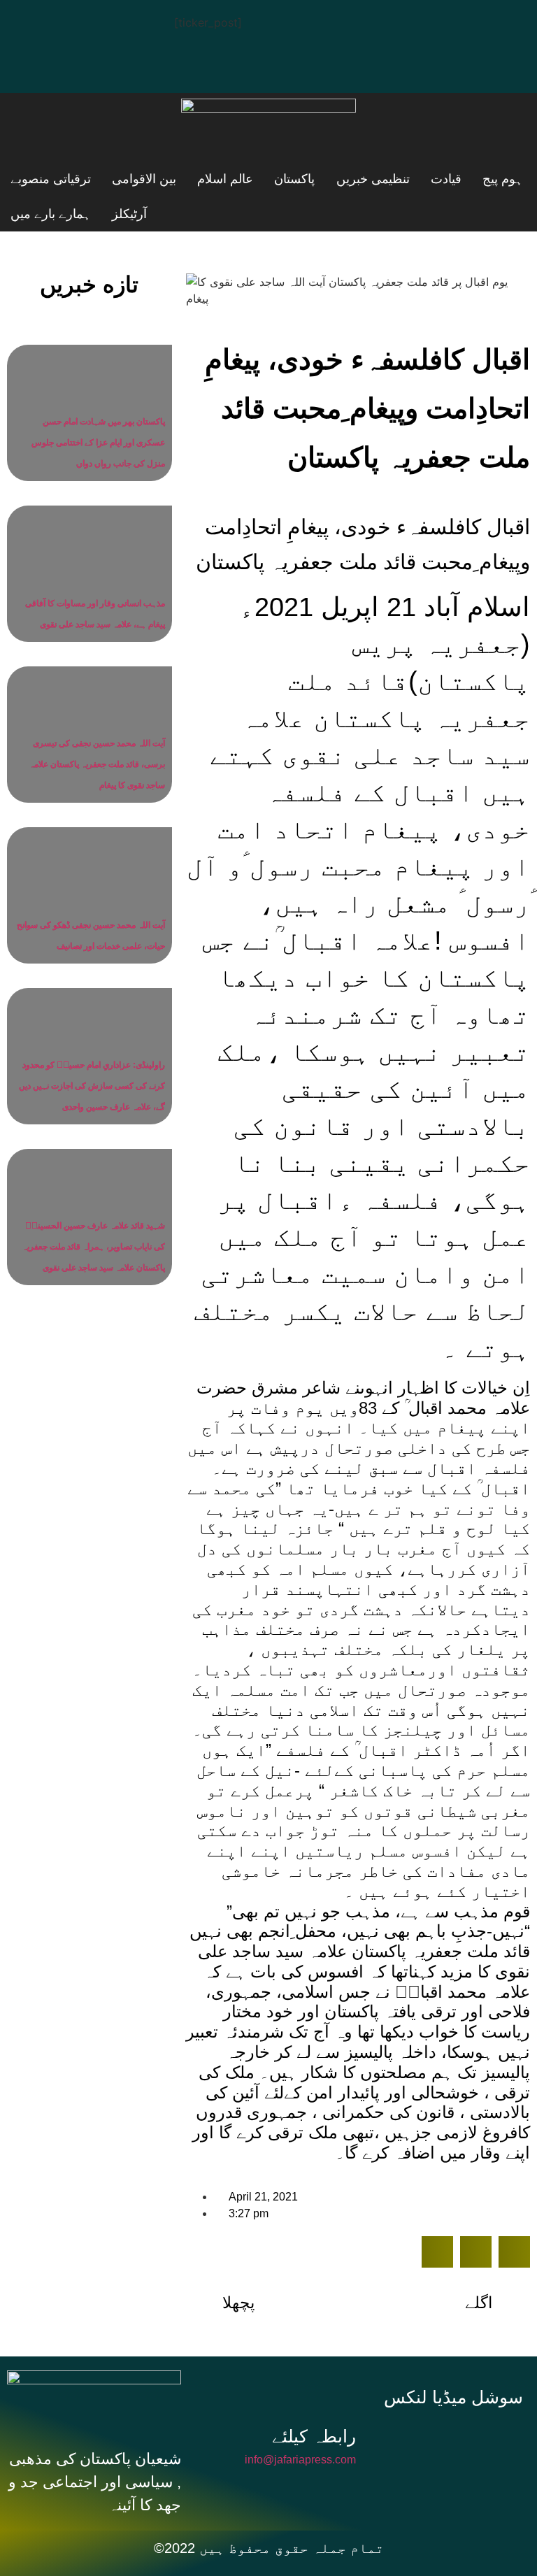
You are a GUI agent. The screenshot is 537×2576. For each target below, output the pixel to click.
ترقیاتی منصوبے (215, 214)
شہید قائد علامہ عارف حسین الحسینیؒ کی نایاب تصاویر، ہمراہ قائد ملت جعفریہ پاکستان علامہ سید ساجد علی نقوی (94, 1247)
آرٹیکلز (133, 214)
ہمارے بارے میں (51, 214)
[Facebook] (31, 24)
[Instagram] (31, 64)
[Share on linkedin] (514, 2252)
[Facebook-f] (412, 2438)
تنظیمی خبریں (281, 179)
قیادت (358, 179)
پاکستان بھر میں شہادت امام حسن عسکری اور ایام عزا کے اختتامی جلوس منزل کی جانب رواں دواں (98, 443)
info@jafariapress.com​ (300, 2460)
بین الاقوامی (43, 179)
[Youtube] (115, 24)
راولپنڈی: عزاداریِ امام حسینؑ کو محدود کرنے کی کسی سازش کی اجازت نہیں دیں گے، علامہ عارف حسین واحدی (92, 1086)
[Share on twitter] (476, 2252)
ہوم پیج (418, 179)
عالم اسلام (127, 179)
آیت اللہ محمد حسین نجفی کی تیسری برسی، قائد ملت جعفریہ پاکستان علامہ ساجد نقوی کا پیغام (97, 764)
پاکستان (200, 179)
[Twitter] (73, 24)
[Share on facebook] (437, 2252)
